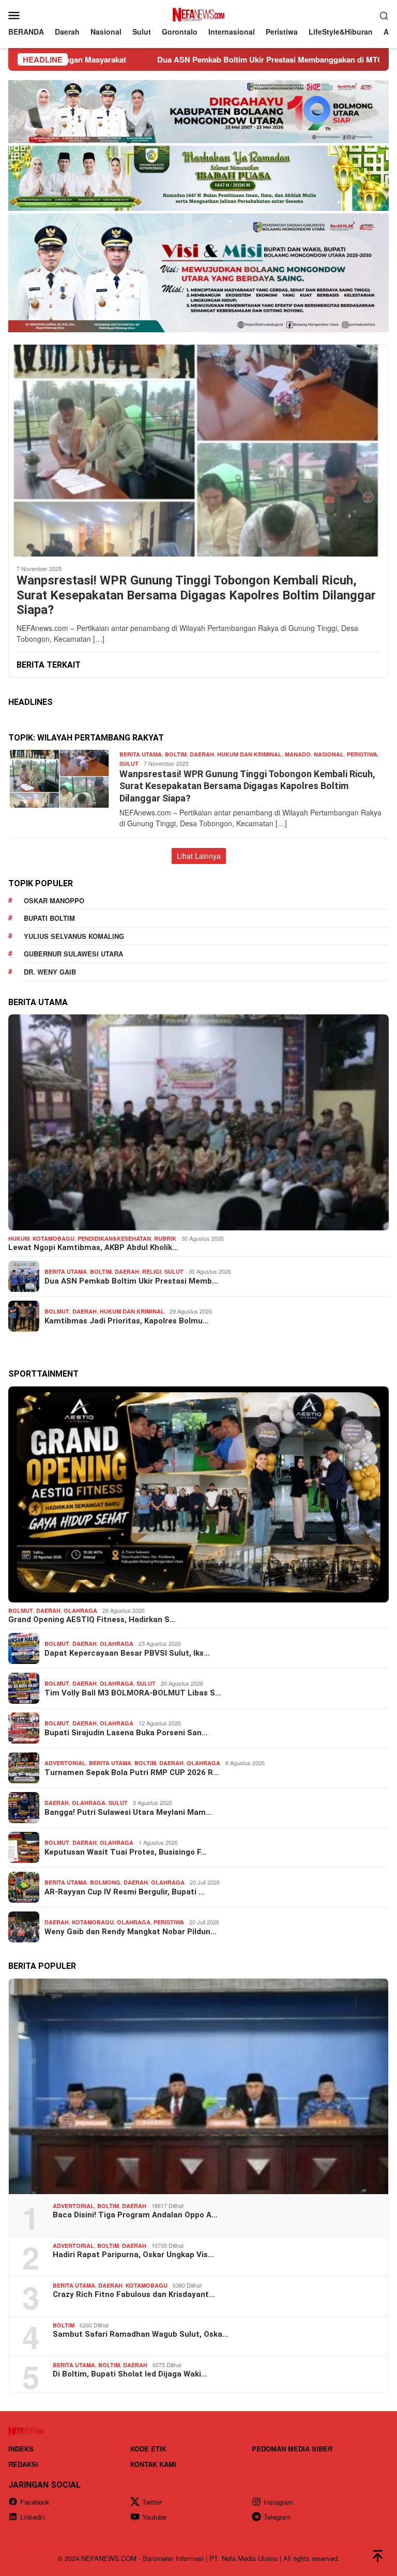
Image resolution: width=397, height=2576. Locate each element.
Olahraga (80, 1610)
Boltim (176, 754)
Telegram (277, 2517)
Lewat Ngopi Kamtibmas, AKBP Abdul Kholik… (93, 1247)
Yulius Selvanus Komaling (74, 936)
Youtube (154, 2517)
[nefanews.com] (198, 14)
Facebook (35, 2502)
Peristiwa (362, 754)
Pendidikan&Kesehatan (114, 1238)
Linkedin (33, 2517)
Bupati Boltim (49, 918)
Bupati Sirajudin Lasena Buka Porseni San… (126, 1733)
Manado (298, 754)
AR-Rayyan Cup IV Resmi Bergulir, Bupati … (125, 1892)
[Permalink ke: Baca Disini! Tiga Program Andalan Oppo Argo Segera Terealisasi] (198, 2086)
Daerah (202, 754)
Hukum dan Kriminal (249, 754)
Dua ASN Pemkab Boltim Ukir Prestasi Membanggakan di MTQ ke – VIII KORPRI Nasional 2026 (218, 59)
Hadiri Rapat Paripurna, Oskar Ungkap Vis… (133, 2255)
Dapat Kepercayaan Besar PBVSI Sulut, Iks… (127, 1653)
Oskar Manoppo (54, 900)
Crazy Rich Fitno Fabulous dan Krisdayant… (134, 2294)
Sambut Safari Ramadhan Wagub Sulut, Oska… (141, 2334)
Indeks (21, 2449)
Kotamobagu (54, 1238)
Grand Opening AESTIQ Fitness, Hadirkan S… (92, 1619)
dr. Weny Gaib (50, 972)
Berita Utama (141, 754)
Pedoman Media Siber (292, 2449)
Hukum (19, 1238)
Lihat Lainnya (199, 856)
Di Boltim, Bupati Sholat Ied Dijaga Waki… (130, 2374)
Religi (152, 1271)
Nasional (329, 754)
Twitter (152, 2502)
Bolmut (57, 1311)
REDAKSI (23, 2464)
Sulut (129, 763)
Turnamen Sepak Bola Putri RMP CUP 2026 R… (132, 1772)
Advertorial (65, 1763)
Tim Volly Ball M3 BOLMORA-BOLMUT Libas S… (133, 1693)
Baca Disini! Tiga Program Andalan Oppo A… (135, 2215)
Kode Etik (148, 2449)
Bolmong (105, 1882)
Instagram (279, 2502)
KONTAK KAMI (153, 2464)
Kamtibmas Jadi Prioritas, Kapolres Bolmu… (127, 1321)
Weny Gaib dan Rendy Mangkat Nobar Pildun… (131, 1932)
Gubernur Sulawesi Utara (73, 954)
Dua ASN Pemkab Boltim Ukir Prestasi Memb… (131, 1281)
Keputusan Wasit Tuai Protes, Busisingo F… (126, 1852)
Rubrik (165, 1238)
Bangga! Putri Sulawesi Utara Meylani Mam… (128, 1812)
